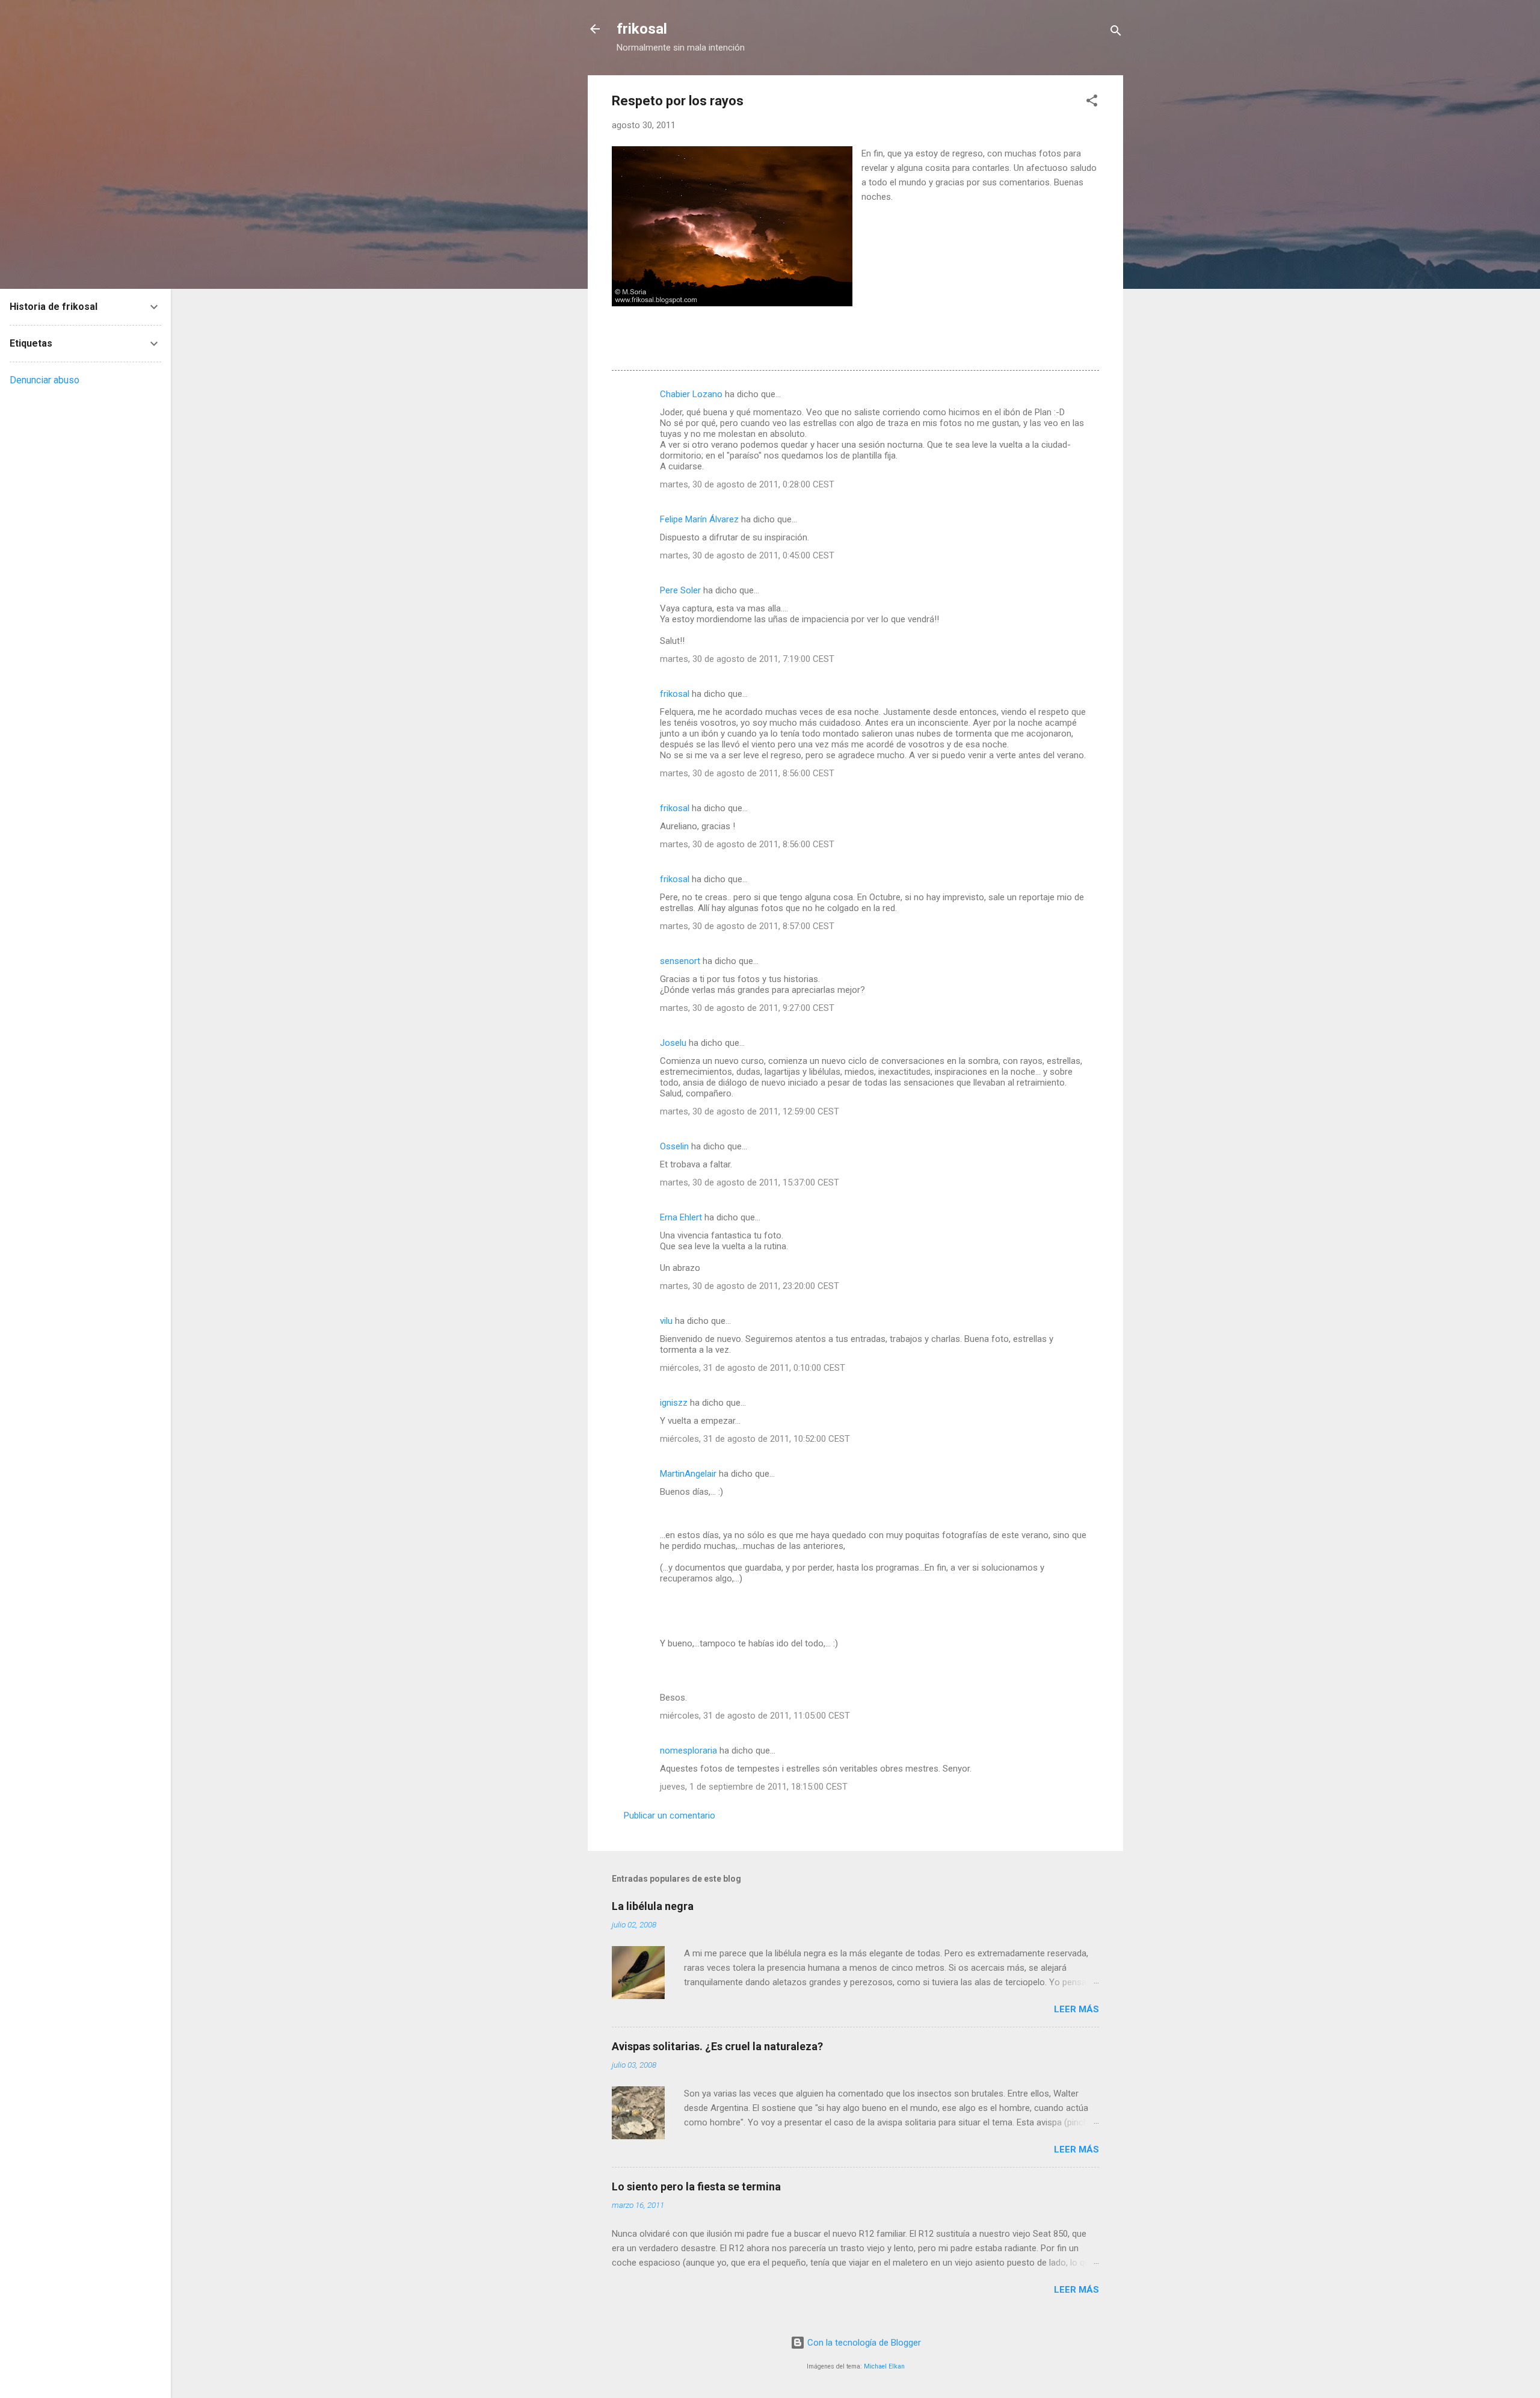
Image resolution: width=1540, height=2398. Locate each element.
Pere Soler (680, 590)
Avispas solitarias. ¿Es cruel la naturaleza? (717, 2046)
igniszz (674, 1403)
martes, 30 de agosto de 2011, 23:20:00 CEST (750, 1286)
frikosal (642, 29)
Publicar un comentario (670, 1815)
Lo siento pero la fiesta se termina (696, 2186)
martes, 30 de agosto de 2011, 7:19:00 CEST (747, 659)
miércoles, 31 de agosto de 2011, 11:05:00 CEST (755, 1716)
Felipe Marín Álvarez (699, 519)
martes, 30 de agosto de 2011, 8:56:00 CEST (747, 773)
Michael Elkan (884, 2366)
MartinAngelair (688, 1474)
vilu (666, 1321)
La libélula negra (653, 1906)
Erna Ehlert (681, 1217)
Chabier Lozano (691, 394)
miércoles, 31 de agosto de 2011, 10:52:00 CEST (755, 1439)
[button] (1092, 103)
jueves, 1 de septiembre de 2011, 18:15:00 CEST (754, 1787)
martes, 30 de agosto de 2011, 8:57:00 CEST (747, 926)
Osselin (674, 1146)
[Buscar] (1116, 33)
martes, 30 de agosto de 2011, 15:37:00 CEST (750, 1182)
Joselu (673, 1043)
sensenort (680, 961)
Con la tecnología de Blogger (863, 2343)
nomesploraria (688, 1751)
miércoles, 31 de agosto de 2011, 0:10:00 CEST (753, 1368)
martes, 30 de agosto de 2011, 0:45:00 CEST (747, 555)
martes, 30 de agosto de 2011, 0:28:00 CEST (747, 484)
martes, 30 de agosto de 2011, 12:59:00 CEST (750, 1111)
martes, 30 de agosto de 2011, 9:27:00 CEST (747, 1008)
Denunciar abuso (45, 380)
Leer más (1076, 2009)
